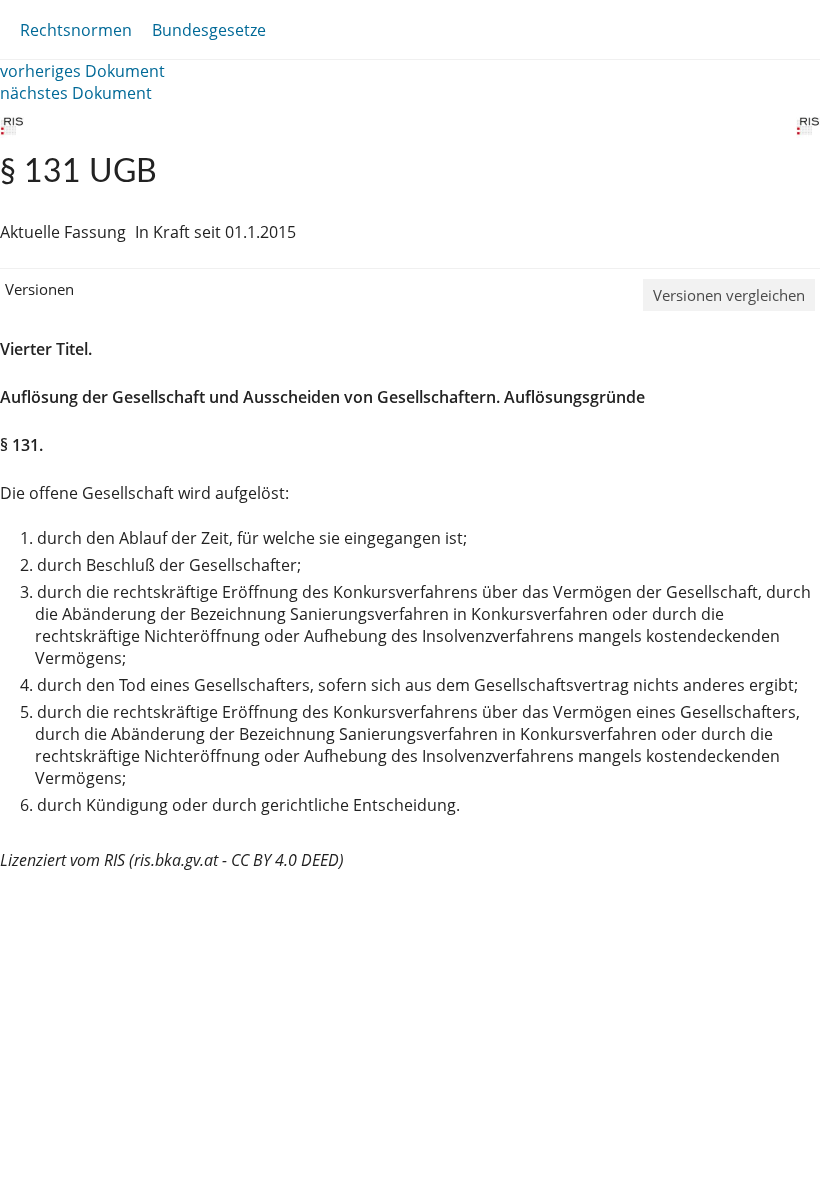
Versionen (39, 289)
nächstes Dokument (76, 93)
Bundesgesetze (209, 30)
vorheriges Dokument (82, 71)
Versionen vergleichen (729, 295)
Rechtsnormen (76, 30)
